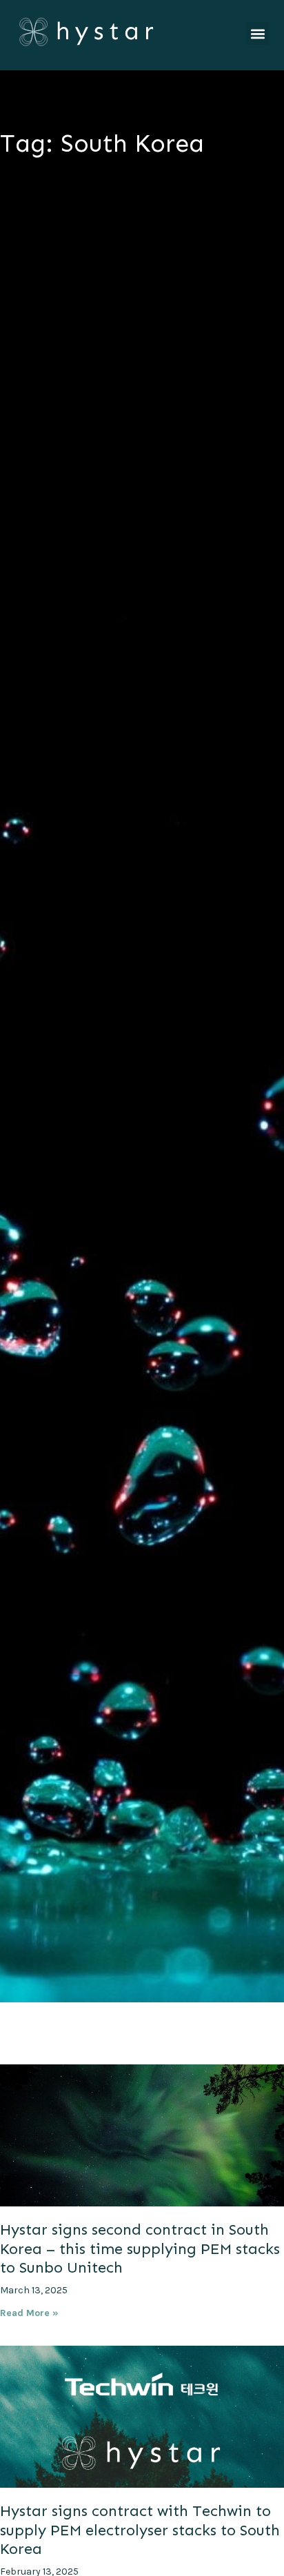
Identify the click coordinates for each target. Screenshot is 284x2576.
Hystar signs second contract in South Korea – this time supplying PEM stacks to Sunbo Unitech (140, 2248)
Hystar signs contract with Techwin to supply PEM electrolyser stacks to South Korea (140, 2530)
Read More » (29, 2313)
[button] (257, 33)
